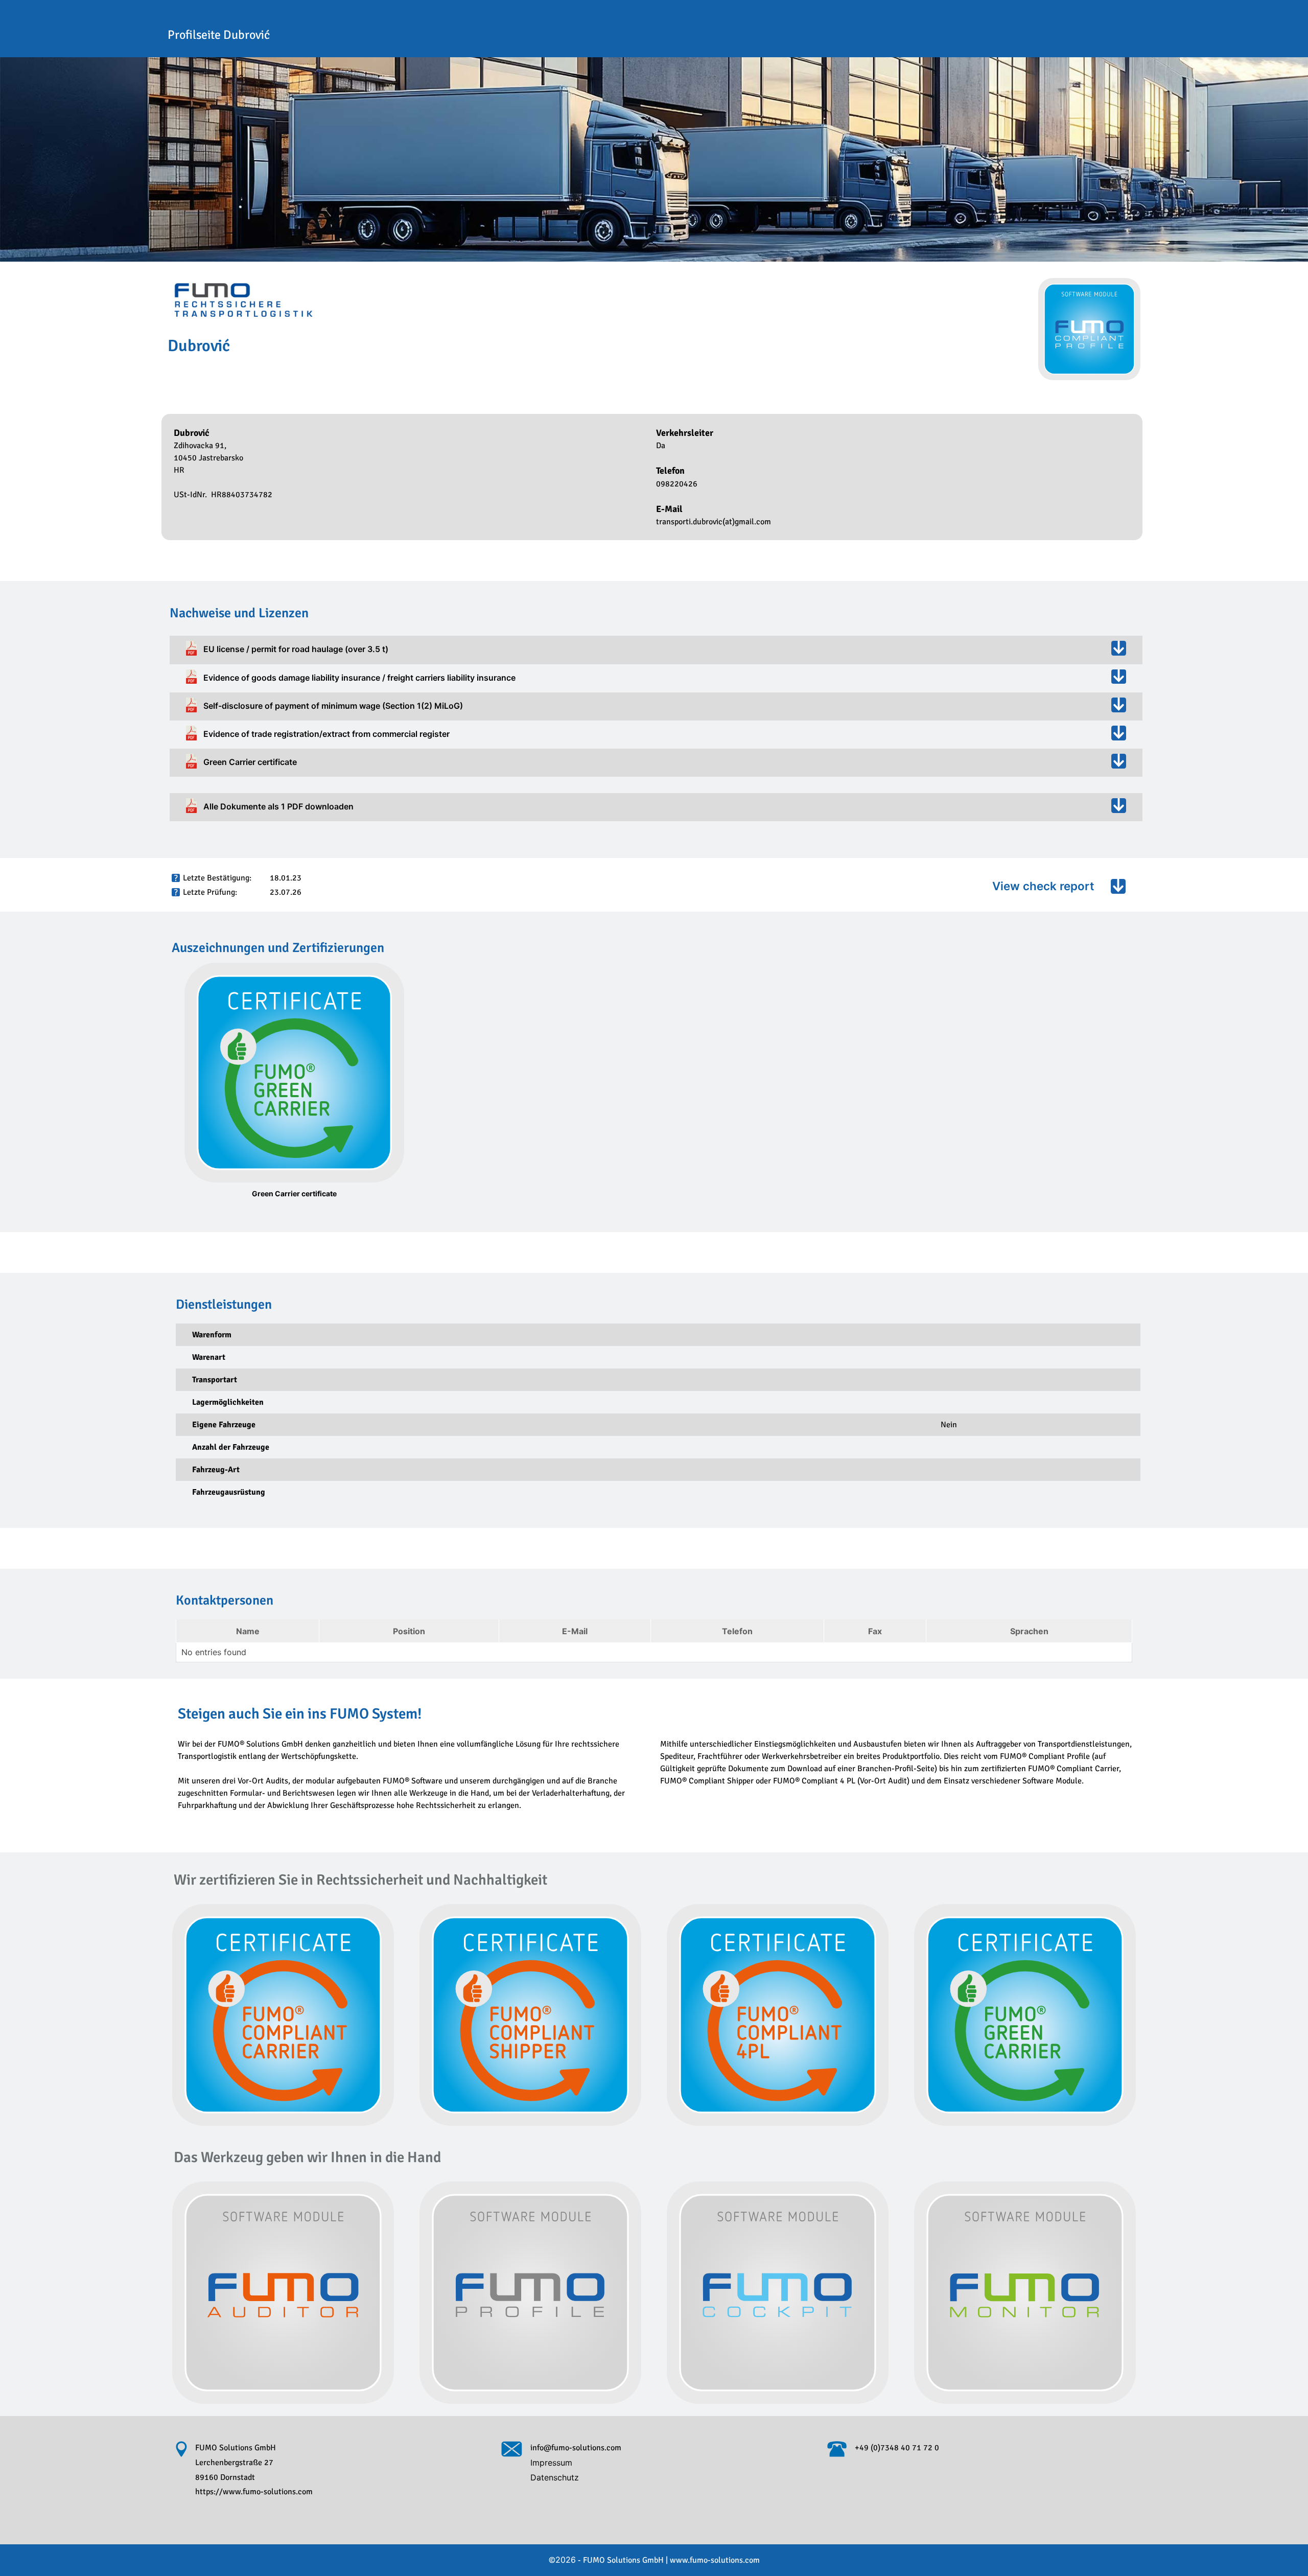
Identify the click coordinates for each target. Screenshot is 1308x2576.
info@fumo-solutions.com (576, 2448)
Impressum (551, 2463)
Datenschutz (555, 2477)
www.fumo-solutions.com (715, 2560)
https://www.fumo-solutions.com (254, 2492)
